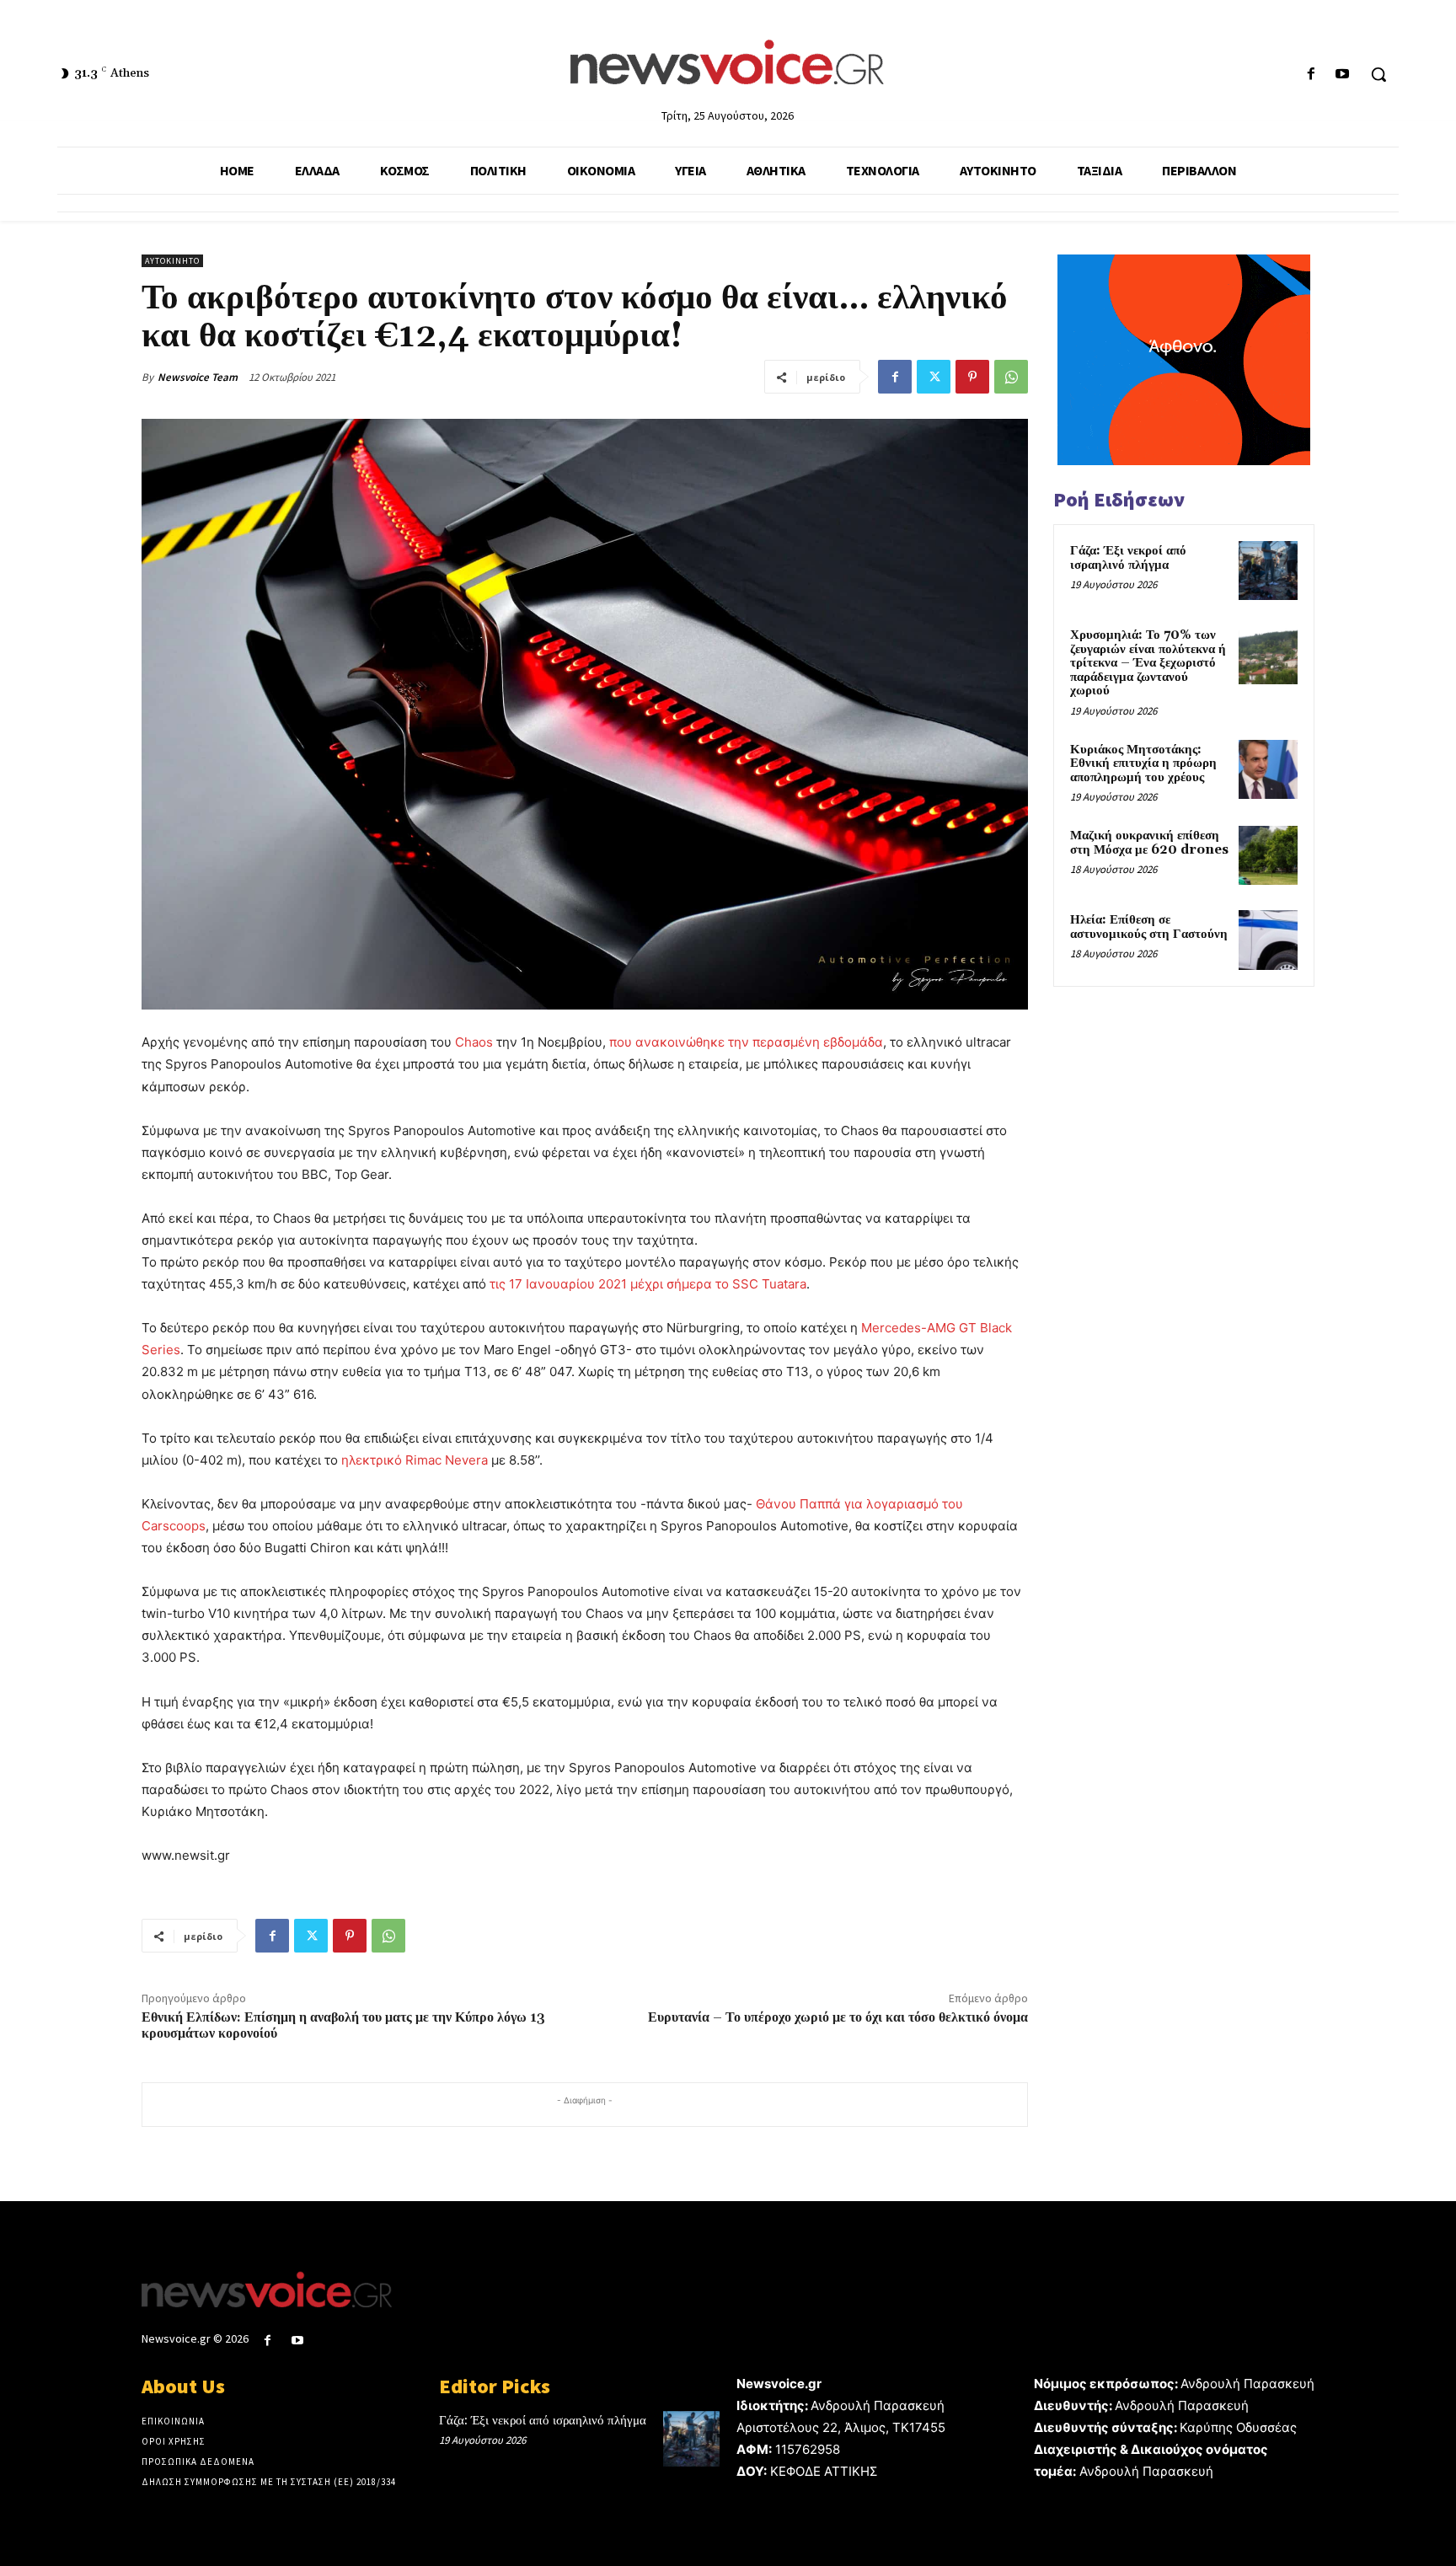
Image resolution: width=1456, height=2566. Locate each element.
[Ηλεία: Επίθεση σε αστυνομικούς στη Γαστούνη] (1268, 940)
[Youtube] (1343, 75)
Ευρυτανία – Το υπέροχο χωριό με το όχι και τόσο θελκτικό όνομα (838, 2017)
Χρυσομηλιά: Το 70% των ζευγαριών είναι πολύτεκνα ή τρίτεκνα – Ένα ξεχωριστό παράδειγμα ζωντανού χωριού (1148, 663)
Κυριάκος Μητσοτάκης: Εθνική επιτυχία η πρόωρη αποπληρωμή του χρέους (1143, 763)
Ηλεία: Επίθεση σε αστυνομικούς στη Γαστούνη (1149, 927)
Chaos (474, 1042)
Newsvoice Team (198, 377)
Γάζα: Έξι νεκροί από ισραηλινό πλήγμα (1128, 558)
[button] (1378, 74)
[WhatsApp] (1011, 377)
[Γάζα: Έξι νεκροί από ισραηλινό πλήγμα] (1268, 571)
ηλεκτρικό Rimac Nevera (415, 1460)
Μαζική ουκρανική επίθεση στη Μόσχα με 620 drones (1149, 843)
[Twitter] (934, 377)
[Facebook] (1311, 75)
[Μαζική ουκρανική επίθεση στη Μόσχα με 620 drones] (1268, 855)
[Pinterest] (972, 377)
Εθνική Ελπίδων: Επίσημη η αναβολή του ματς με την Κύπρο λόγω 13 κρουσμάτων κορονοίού (343, 2025)
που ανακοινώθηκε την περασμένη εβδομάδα (746, 1042)
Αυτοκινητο (172, 261)
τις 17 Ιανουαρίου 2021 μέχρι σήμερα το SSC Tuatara (648, 1284)
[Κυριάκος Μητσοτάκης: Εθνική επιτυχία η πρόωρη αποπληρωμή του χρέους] (1268, 769)
